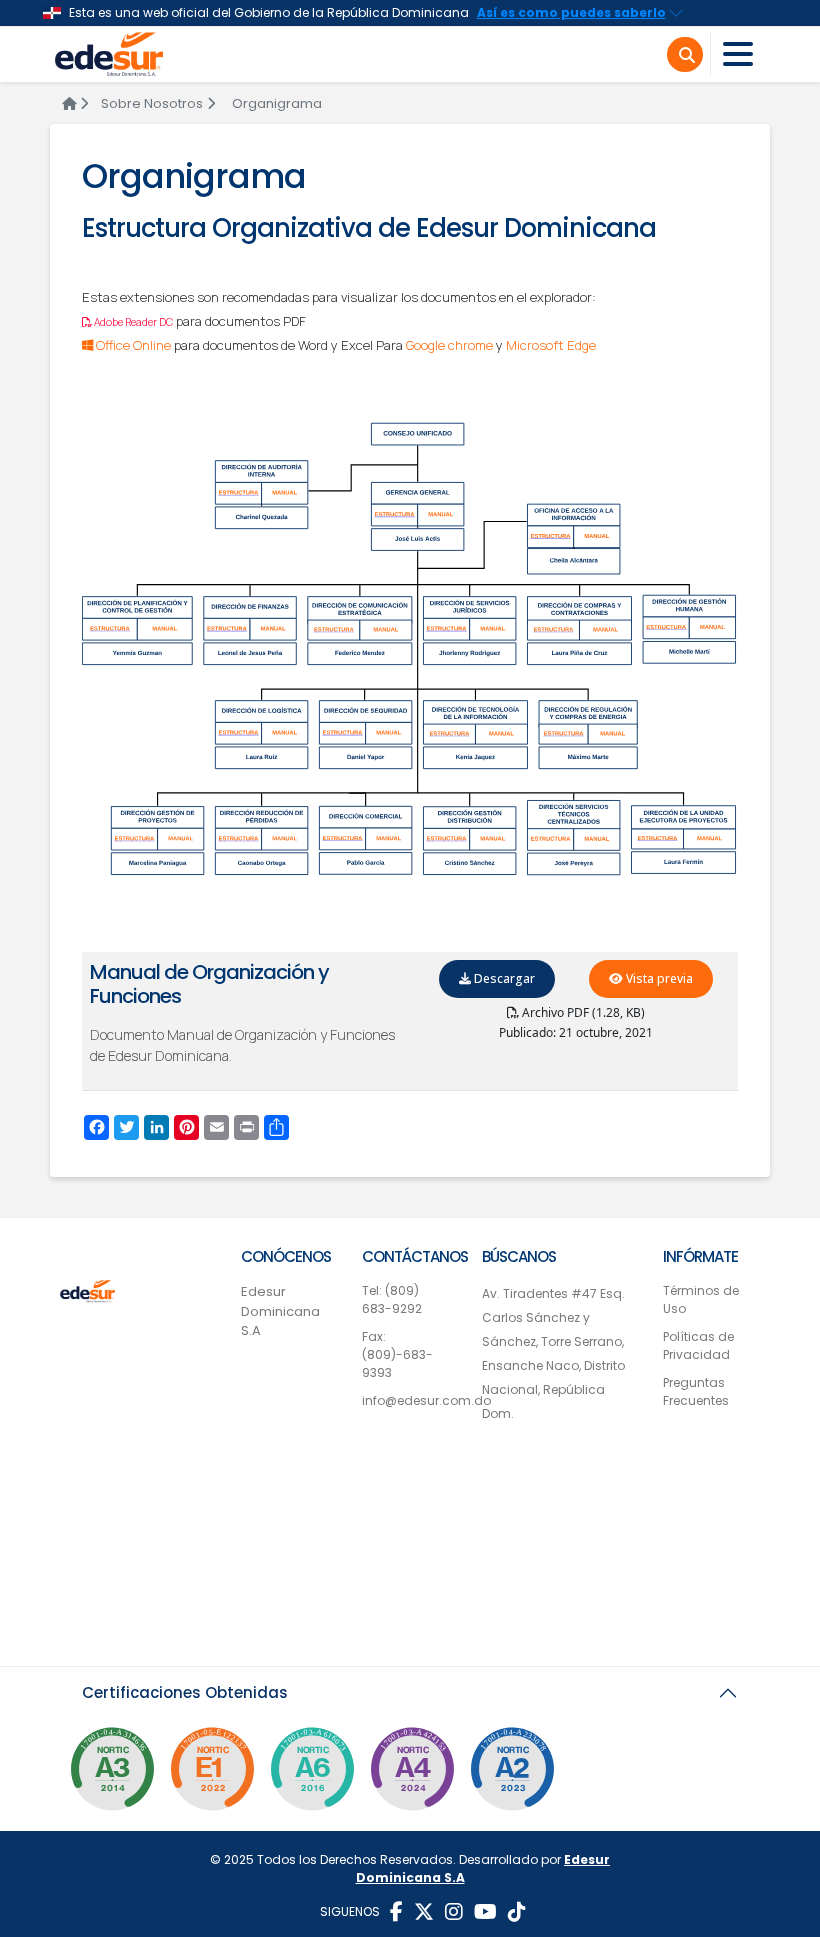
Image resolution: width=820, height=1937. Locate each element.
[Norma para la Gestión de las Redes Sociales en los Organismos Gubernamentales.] (212, 1775)
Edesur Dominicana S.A (280, 1311)
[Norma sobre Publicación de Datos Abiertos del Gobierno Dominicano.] (112, 1775)
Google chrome (449, 345)
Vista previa (658, 978)
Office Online (132, 345)
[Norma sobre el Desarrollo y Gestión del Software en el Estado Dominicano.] (312, 1775)
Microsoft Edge (551, 345)
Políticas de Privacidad (698, 1345)
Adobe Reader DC (132, 322)
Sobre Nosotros (152, 103)
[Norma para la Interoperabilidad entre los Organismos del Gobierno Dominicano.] (412, 1775)
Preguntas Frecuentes (696, 1391)
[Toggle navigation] (738, 54)
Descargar (503, 978)
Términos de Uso (701, 1299)
